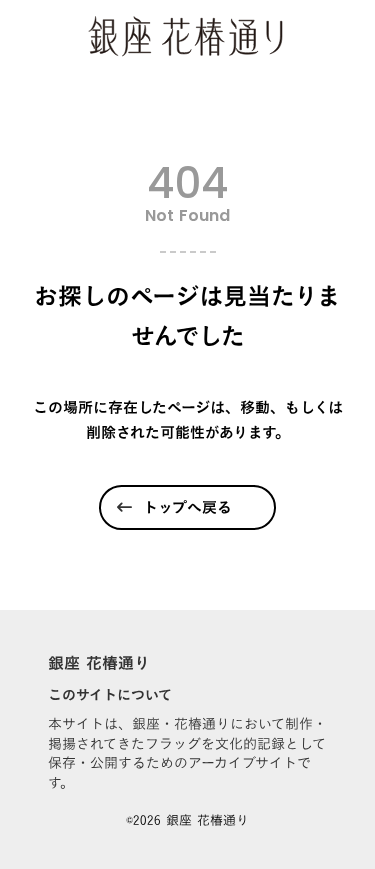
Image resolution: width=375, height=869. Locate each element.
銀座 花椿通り (99, 662)
